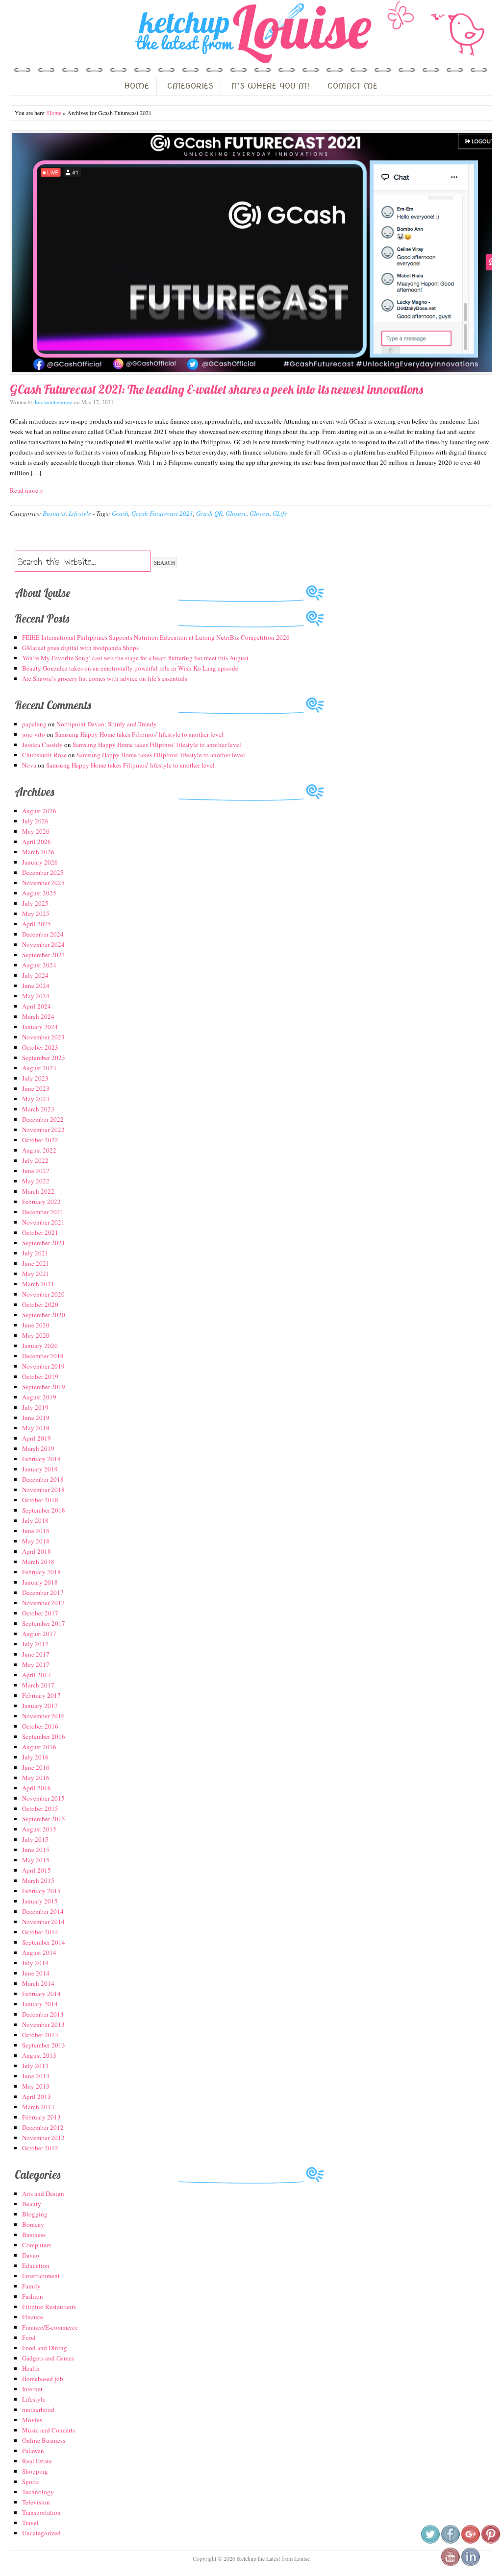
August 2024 (39, 965)
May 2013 (36, 2086)
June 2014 (36, 1973)
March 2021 (38, 1284)
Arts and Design (43, 2193)
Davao (31, 2255)
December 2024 (43, 934)
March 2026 (38, 852)
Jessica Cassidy (42, 745)
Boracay (33, 2224)
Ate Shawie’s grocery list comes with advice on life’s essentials (105, 678)
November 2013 (43, 2024)
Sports (30, 2481)
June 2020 (36, 1325)
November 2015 (43, 1798)
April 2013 (37, 2096)
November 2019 (43, 1366)
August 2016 (39, 1747)
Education (36, 2265)
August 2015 (39, 1829)
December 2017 (43, 1592)
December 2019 (43, 1356)
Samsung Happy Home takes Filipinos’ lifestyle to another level (139, 734)
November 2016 (43, 1716)
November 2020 (43, 1294)
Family (31, 2286)
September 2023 (44, 1058)
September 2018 (44, 1510)
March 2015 (38, 1880)
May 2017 (36, 1664)
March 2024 (38, 1016)
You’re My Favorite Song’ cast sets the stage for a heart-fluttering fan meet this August (135, 658)
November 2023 (43, 1037)
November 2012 (43, 2138)
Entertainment (41, 2276)
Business (54, 513)
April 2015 (37, 1870)
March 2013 (38, 2107)
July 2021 (35, 1253)
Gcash (120, 513)
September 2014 (44, 1942)
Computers (37, 2245)
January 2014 (40, 2004)
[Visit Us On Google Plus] (470, 2542)
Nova (29, 765)
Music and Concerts (49, 2430)
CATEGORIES (190, 86)
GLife (280, 513)
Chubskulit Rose (44, 755)
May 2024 (36, 996)
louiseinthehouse (54, 402)
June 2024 (36, 986)
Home (54, 113)
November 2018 (43, 1490)
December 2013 (43, 2014)
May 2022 (36, 1181)
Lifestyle (80, 513)
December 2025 (43, 872)
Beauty (32, 2204)
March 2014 (38, 1983)
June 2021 (36, 1263)
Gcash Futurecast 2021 (162, 513)
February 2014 (41, 1994)
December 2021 (43, 1212)
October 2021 (40, 1232)
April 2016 (37, 1788)
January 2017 (40, 1706)
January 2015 (40, 1901)
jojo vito (34, 734)
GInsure (236, 513)
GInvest (260, 513)
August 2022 (39, 1150)
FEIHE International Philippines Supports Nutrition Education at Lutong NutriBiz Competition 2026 (156, 637)
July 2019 (35, 1407)
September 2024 (44, 955)
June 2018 (36, 1531)
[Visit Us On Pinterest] (490, 2542)
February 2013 (41, 2117)
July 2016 (35, 1757)
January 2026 (40, 862)
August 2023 (39, 1068)
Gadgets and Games (48, 2358)
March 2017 (38, 1685)
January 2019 (40, 1469)
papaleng (34, 724)
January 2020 (40, 1346)
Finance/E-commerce (50, 2327)
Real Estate (37, 2461)
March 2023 (38, 1109)
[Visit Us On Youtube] (450, 2564)
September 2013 (44, 2045)
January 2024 (40, 1027)
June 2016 (36, 1767)
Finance (33, 2317)
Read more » (26, 490)
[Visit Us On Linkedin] (470, 2564)
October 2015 (40, 1808)
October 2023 (40, 1047)
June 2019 (36, 1418)
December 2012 (43, 2127)
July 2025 (35, 903)
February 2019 (41, 1459)
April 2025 (37, 924)
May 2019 (36, 1428)
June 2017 (36, 1654)
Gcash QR (209, 513)
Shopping (35, 2471)
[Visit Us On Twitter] (430, 2542)
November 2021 (43, 1222)
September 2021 (44, 1243)
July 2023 (35, 1078)
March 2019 (38, 1448)
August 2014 (39, 1952)
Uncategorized (41, 2533)
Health (31, 2368)
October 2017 (40, 1613)
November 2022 (43, 1130)
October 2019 (40, 1376)
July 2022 (35, 1160)
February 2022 (41, 1202)
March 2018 (38, 1562)
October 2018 (40, 1500)
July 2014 (35, 1963)
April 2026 (37, 842)
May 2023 (36, 1099)
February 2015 (41, 1891)
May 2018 (36, 1541)
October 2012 (40, 2148)
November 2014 (43, 1922)
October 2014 (40, 1932)
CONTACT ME (352, 86)
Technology (38, 2492)
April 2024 (37, 1006)
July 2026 (35, 821)
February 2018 (41, 1572)
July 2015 (35, 1839)
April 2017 (37, 1675)
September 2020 (44, 1315)
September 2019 (44, 1387)
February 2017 (41, 1695)
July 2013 (35, 2066)
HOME (137, 86)
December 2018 (43, 1479)
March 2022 (38, 1191)
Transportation (41, 2512)
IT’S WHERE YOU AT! (270, 86)
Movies (32, 2420)
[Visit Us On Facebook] (450, 2542)
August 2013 (39, 2055)
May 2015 (36, 1860)
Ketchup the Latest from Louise (251, 34)
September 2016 (44, 1736)
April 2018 (37, 1551)
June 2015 (36, 1850)
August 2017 (39, 1634)
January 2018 (40, 1582)
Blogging (35, 2214)
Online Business (44, 2440)
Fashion (33, 2296)
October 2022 (40, 1140)
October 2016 (40, 1726)
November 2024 (43, 944)
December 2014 (43, 1911)
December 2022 (43, 1119)
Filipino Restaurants (49, 2307)
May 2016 (36, 1778)
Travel (30, 2523)
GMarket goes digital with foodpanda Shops (80, 648)
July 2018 (35, 1520)
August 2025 (39, 893)
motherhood (38, 2409)
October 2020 (40, 1304)
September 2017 (44, 1623)
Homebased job (43, 2379)
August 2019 (39, 1397)
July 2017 (35, 1644)
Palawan (33, 2451)
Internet (32, 2389)
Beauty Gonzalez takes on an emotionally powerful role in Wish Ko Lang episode (130, 668)
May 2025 (36, 914)
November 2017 (43, 1603)
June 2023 (36, 1088)
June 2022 (36, 1171)
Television (36, 2502)
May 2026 (36, 831)
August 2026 (39, 811)
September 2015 (44, 1819)
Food (29, 2337)
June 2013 (36, 2076)
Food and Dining (45, 2348)
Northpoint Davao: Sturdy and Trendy (107, 724)
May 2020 (36, 1335)
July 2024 (35, 975)
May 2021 (36, 1274)
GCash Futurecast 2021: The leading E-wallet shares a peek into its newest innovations (216, 389)
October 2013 (40, 2035)
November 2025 (43, 883)
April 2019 (37, 1438)
